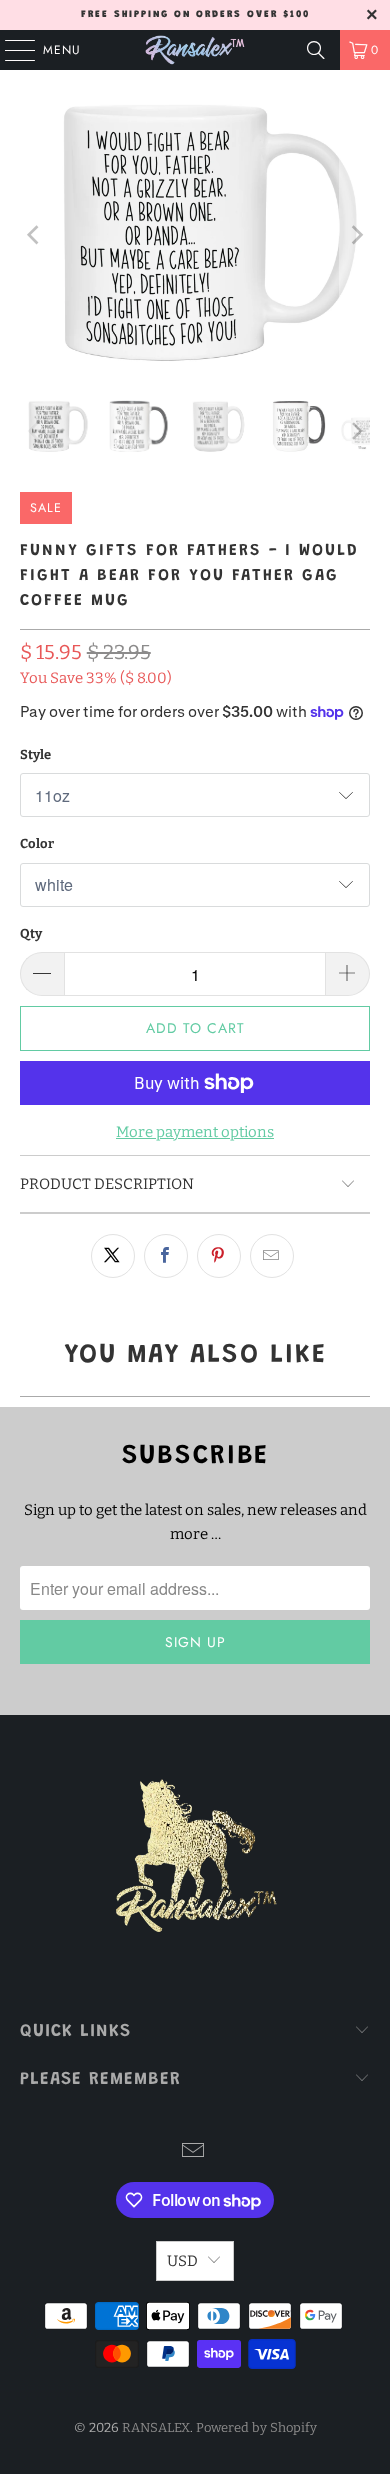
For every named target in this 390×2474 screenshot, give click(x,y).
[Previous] (35, 235)
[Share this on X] (113, 1256)
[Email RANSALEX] (194, 2152)
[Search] (316, 50)
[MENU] (10, 50)
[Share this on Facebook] (166, 1256)
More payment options (195, 1132)
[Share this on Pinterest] (219, 1256)
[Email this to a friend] (272, 1256)
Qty (31, 933)
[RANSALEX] (195, 50)
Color (37, 843)
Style (35, 754)
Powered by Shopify (256, 2427)
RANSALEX (156, 2427)
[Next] (355, 235)
